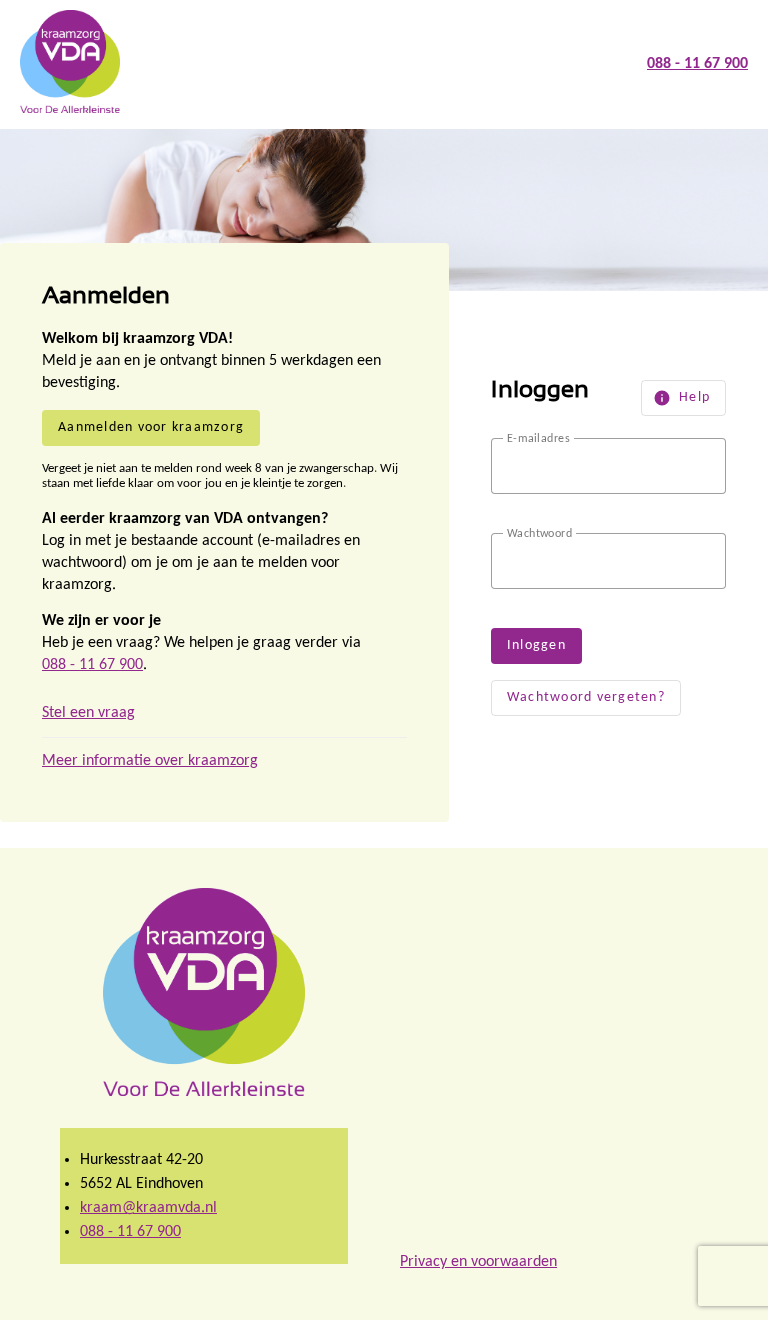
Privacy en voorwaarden (478, 1262)
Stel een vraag (88, 713)
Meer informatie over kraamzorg (150, 761)
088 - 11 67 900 (92, 665)
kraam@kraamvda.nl (148, 1208)
